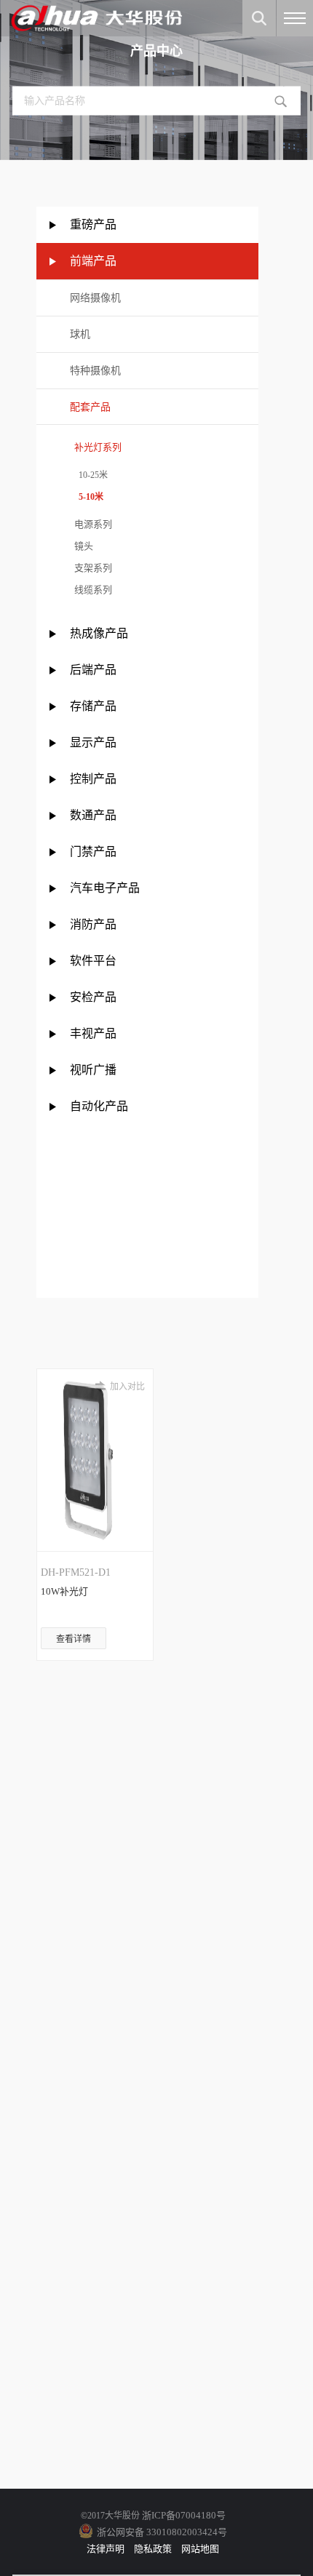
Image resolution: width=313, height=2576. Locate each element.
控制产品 (95, 779)
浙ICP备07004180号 (184, 2515)
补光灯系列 (96, 447)
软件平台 (93, 961)
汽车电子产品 (105, 888)
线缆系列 (91, 590)
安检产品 (93, 997)
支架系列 (91, 568)
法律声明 (106, 2549)
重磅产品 (93, 224)
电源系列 (91, 524)
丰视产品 (93, 1033)
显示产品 (93, 742)
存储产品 (93, 706)
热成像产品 (99, 633)
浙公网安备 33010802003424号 (162, 2532)
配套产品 (90, 407)
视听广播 (93, 1070)
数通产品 (93, 815)
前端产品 (93, 261)
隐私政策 (153, 2549)
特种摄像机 (95, 371)
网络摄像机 (95, 298)
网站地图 (200, 2549)
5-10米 (87, 497)
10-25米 (89, 475)
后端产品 (93, 670)
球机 (80, 334)
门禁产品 (93, 852)
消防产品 (93, 924)
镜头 (82, 546)
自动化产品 (99, 1106)
